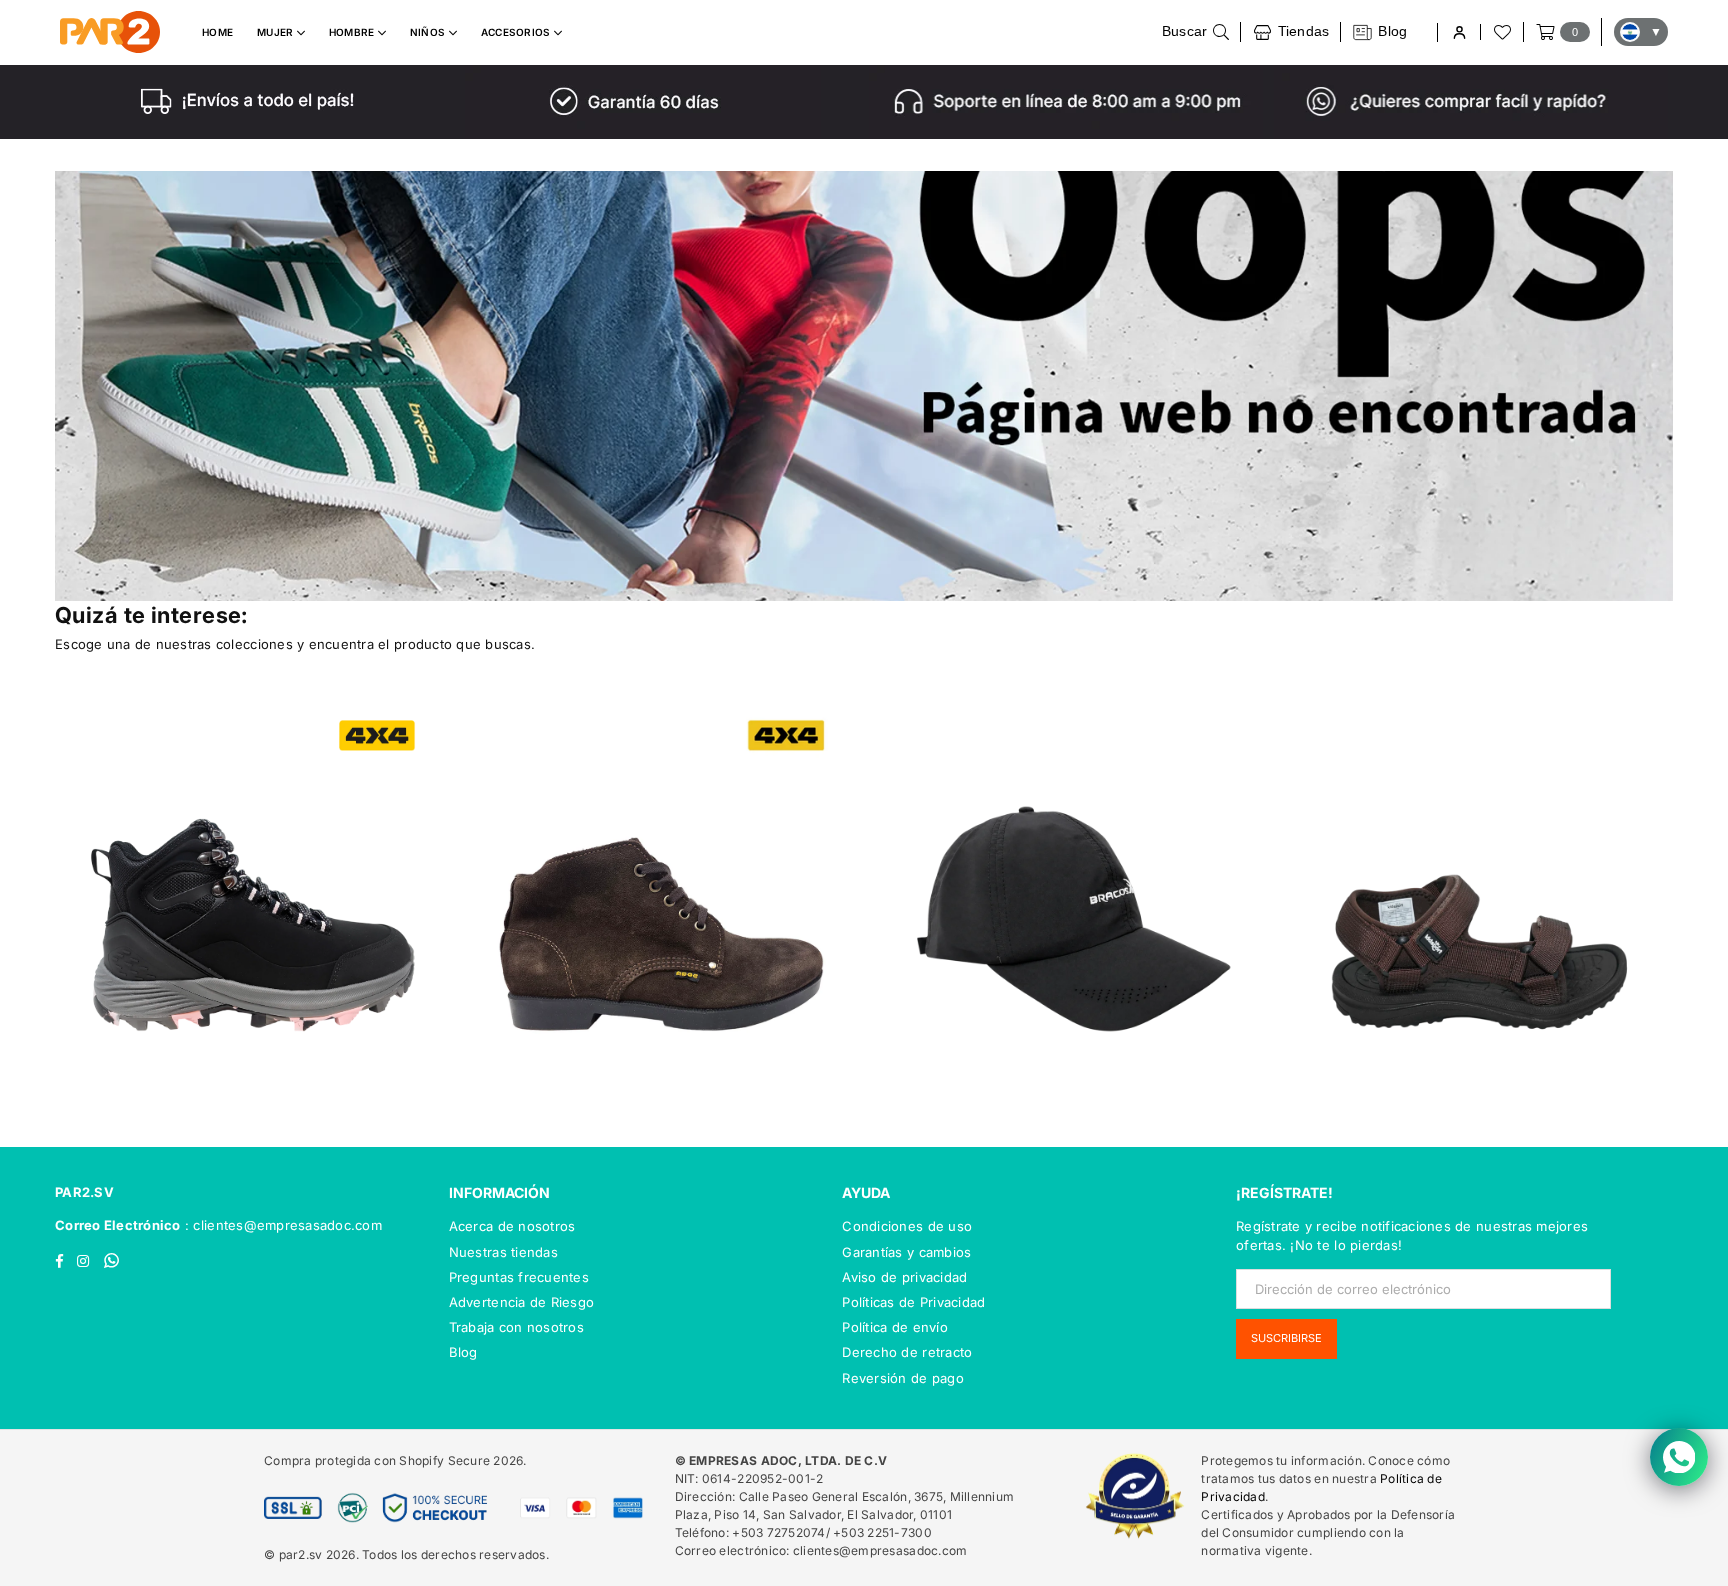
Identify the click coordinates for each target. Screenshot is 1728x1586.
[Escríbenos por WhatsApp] (1679, 1457)
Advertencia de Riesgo (521, 1302)
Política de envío (894, 1327)
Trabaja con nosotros (516, 1327)
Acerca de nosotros (512, 1226)
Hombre (353, 32)
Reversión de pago (902, 1378)
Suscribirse (1286, 1338)
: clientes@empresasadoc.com (281, 1225)
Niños (429, 32)
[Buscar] (1196, 32)
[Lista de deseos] (1501, 32)
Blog (463, 1352)
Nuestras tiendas (503, 1252)
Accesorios (517, 32)
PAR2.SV (84, 1192)
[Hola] (1458, 32)
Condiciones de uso (907, 1226)
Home (217, 32)
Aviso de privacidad (904, 1277)
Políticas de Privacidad (913, 1302)
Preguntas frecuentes (519, 1277)
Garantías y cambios (906, 1252)
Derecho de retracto (907, 1352)
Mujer (277, 32)
